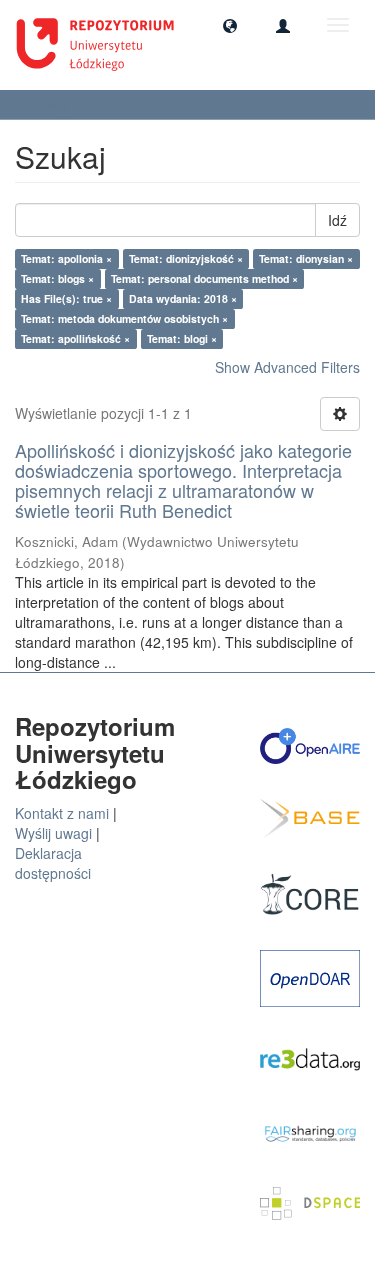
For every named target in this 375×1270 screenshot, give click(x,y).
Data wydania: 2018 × (183, 298)
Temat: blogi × (182, 338)
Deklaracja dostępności (53, 863)
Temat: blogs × (57, 278)
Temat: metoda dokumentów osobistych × (124, 318)
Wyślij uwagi (53, 833)
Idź (337, 220)
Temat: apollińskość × (75, 338)
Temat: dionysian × (306, 258)
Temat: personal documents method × (204, 278)
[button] (230, 25)
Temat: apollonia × (66, 258)
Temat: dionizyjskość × (186, 258)
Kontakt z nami (62, 813)
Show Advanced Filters (287, 367)
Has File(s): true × (66, 298)
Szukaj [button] (50, 104)
